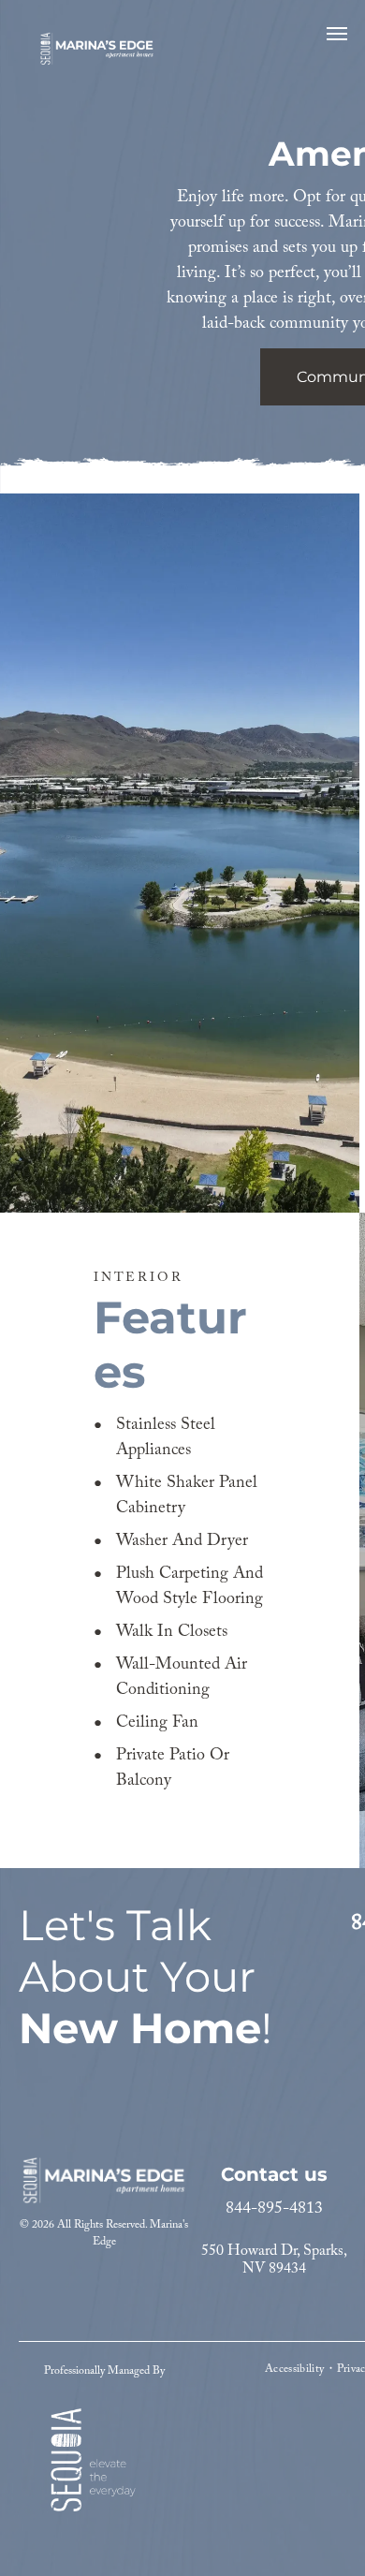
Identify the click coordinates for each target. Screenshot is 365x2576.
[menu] (337, 34)
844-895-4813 (274, 2209)
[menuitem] (296, 2369)
